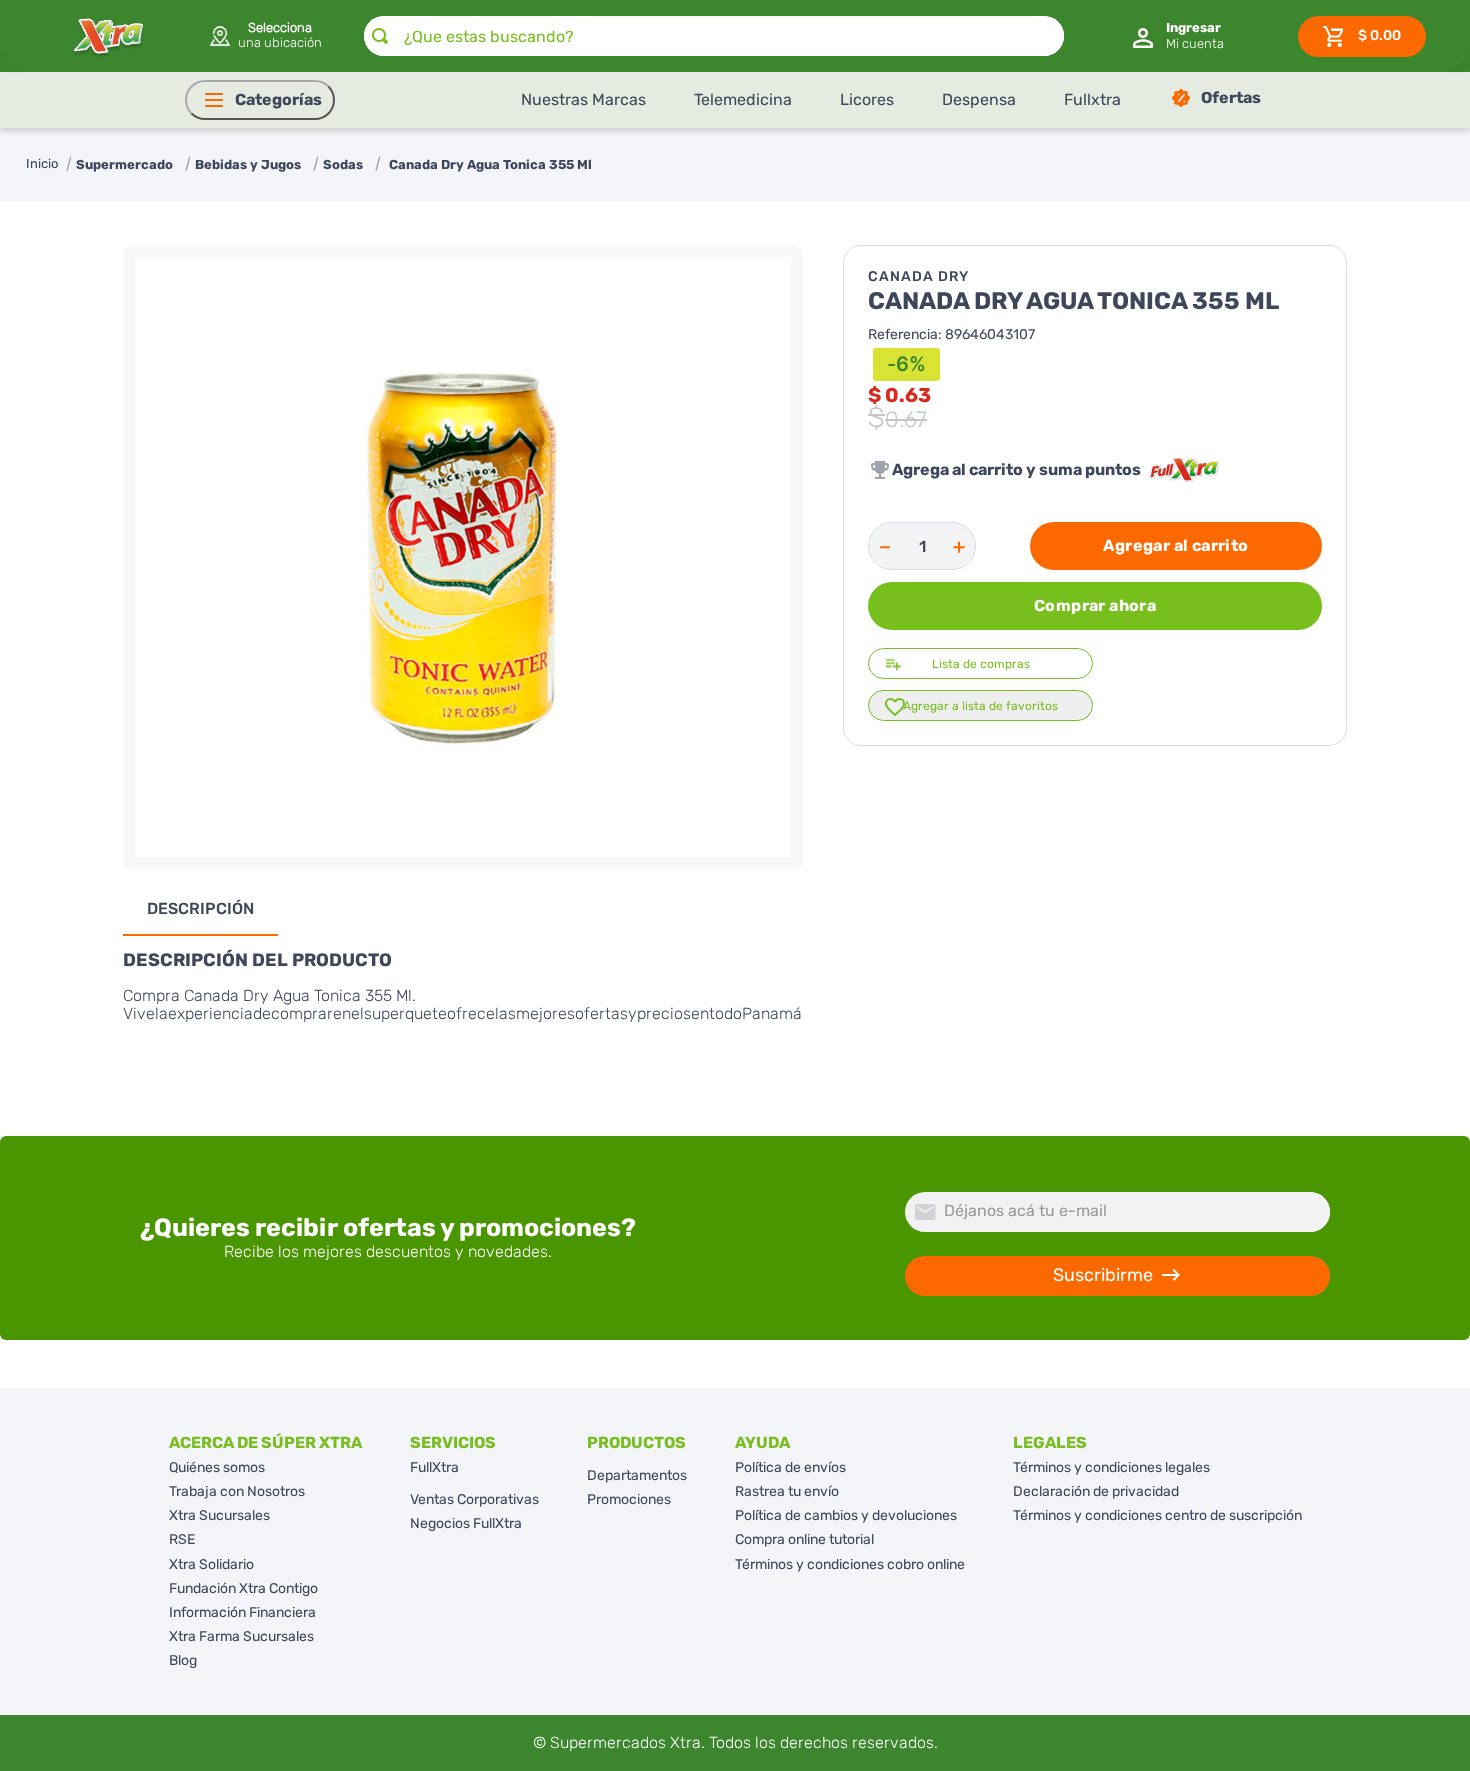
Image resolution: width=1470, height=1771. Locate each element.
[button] (264, 36)
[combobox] (714, 36)
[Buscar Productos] (380, 36)
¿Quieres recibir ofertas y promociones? (388, 1228)
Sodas (343, 164)
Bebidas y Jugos (248, 164)
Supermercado (124, 164)
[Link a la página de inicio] (42, 164)
